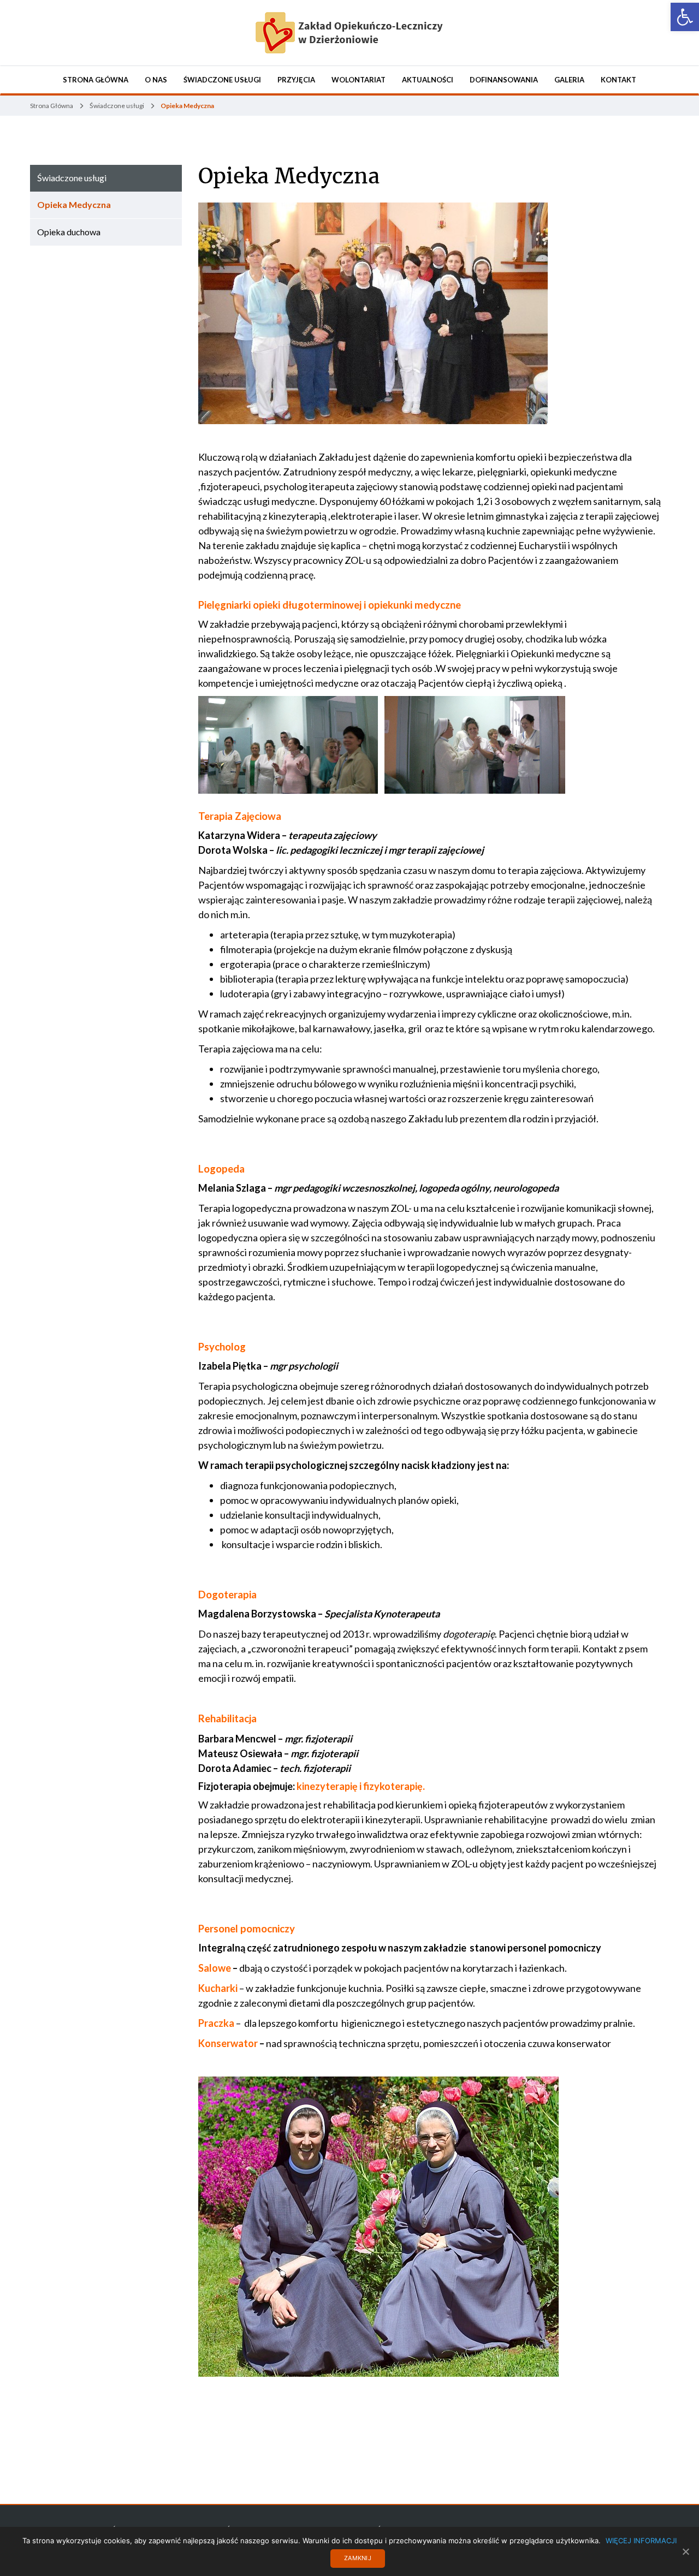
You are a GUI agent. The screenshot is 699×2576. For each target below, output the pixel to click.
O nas (156, 80)
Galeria (569, 80)
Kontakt (618, 80)
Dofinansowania (504, 80)
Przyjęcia (296, 80)
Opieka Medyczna (289, 176)
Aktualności (428, 80)
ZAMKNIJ (358, 2558)
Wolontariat (359, 80)
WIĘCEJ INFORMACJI (641, 2541)
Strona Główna (96, 80)
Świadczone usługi (222, 80)
